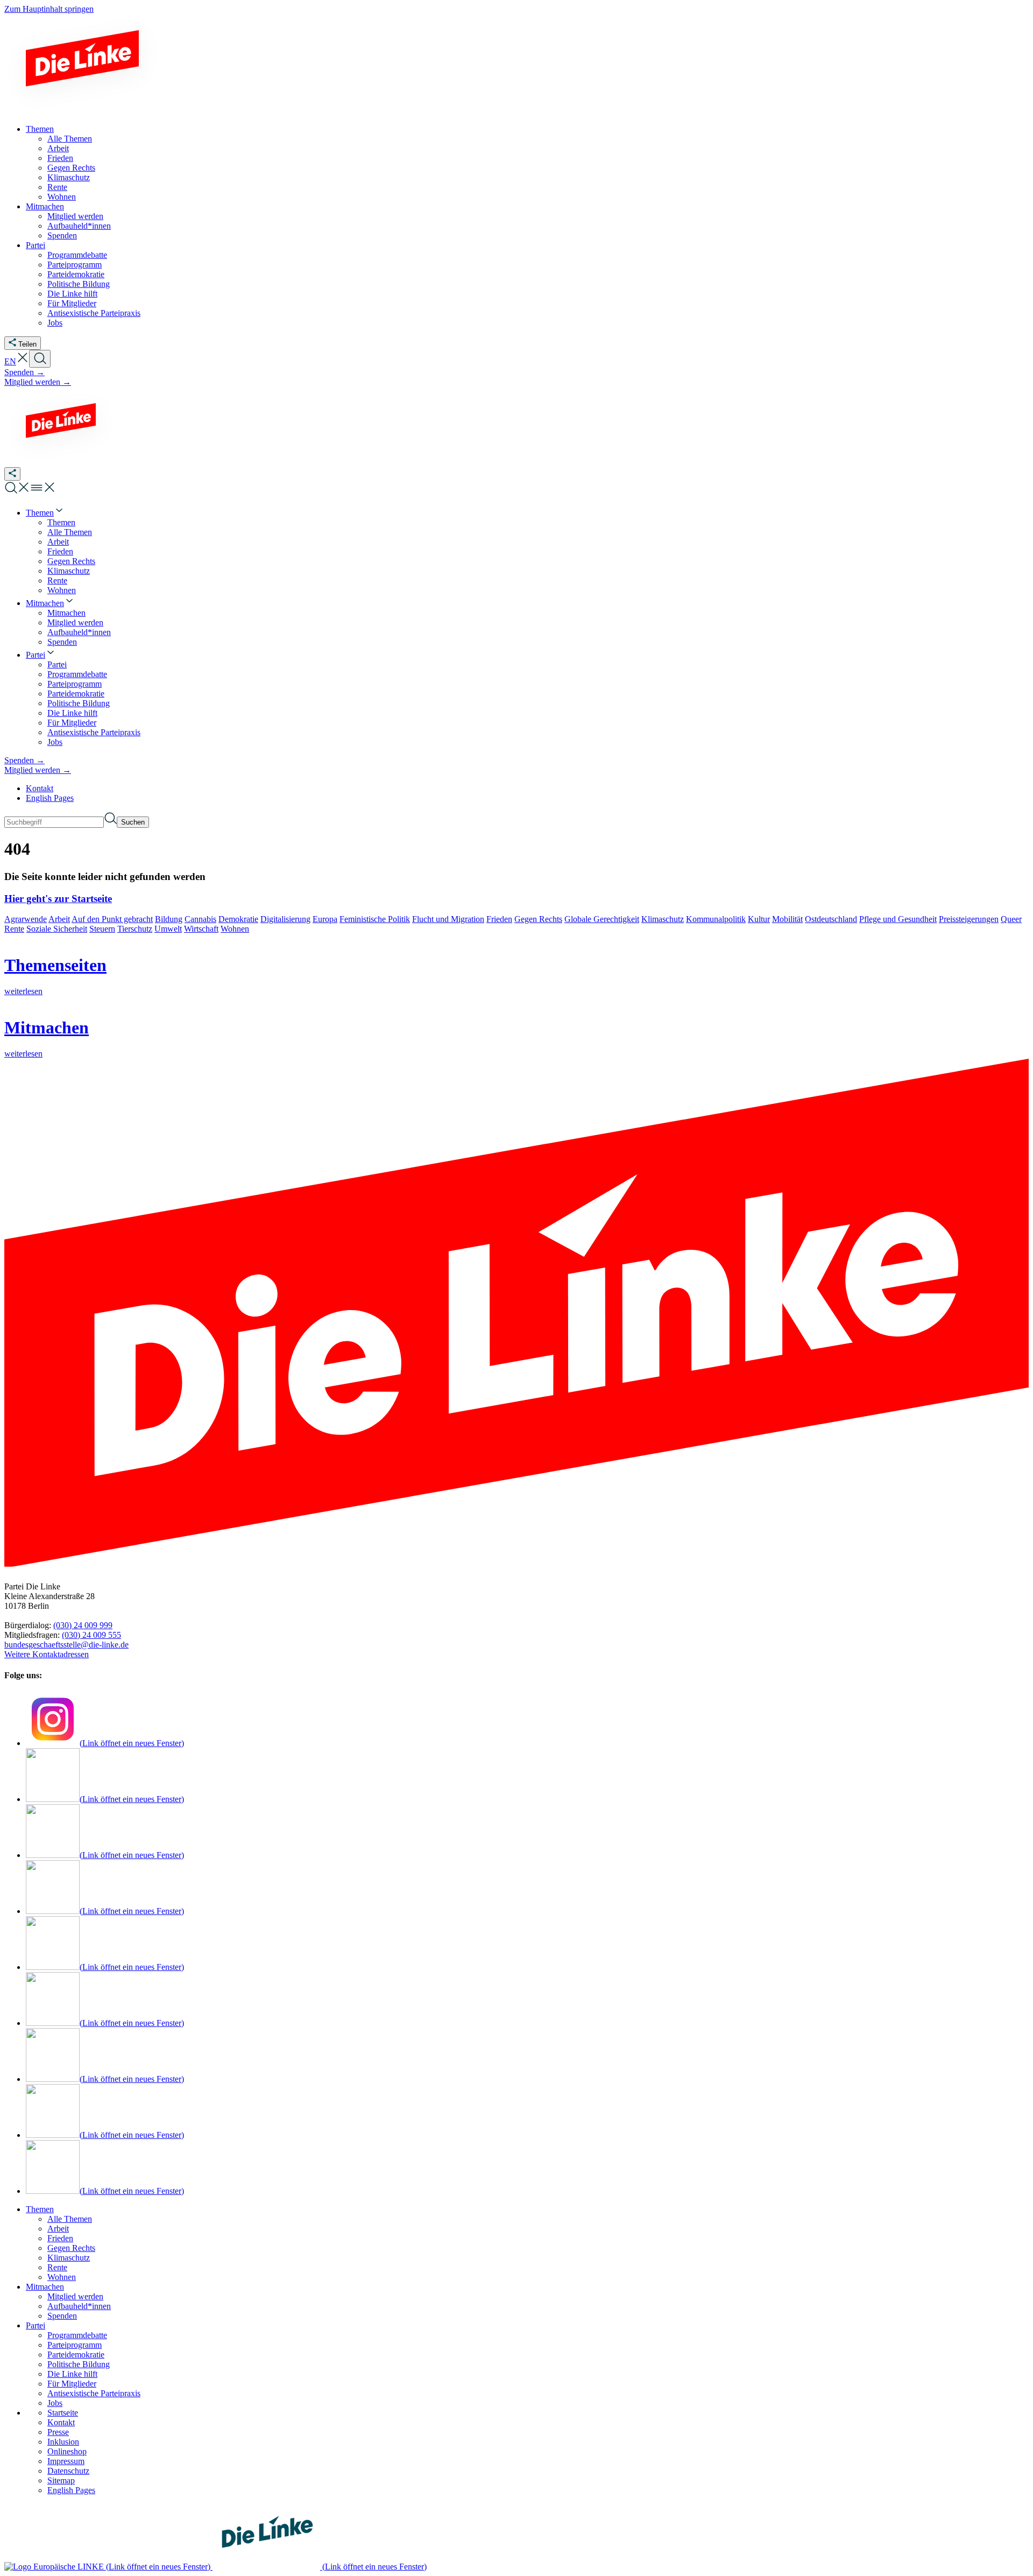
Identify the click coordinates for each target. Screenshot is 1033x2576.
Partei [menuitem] (36, 245)
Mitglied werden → (38, 382)
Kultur (759, 919)
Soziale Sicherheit (57, 929)
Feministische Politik (375, 919)
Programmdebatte (77, 2335)
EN (10, 361)
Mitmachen (45, 2287)
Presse (58, 2432)
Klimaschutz (663, 919)
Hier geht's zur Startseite (58, 899)
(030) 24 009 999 (83, 1625)
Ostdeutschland (831, 919)
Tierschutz (135, 929)
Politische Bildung (79, 2364)
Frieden (499, 919)
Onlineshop (67, 2451)
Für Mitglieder (72, 2384)
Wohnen (235, 929)
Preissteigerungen (969, 919)
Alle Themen (70, 2219)
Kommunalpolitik (716, 919)
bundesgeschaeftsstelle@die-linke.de (66, 1645)
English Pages (50, 798)
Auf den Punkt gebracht (112, 919)
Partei (36, 2325)
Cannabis (200, 919)
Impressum (66, 2461)
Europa (325, 919)
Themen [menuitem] (40, 129)
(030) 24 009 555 (91, 1635)
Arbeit (59, 919)
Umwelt (168, 929)
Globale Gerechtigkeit (602, 919)
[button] (23, 361)
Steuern (102, 929)
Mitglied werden (75, 2296)
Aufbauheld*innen (79, 2306)
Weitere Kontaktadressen (47, 1654)
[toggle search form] (40, 359)
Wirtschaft (201, 929)
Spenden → (24, 372)
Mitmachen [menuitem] (45, 206)
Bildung (169, 919)
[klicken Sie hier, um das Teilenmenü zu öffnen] (12, 474)
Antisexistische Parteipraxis (94, 2393)
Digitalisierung (285, 919)
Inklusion (63, 2442)
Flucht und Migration (448, 919)
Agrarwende (26, 919)
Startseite (63, 2413)
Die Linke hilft (72, 2374)
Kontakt (40, 788)
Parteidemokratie (76, 2355)
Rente (14, 929)
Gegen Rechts (538, 919)
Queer (1011, 919)
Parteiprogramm (75, 2345)
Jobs (55, 2403)
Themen (40, 2209)
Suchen (133, 822)
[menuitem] (45, 513)
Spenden (62, 2316)
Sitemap (61, 2480)
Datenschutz (68, 2471)
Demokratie (238, 919)
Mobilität (787, 919)
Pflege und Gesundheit (898, 919)
